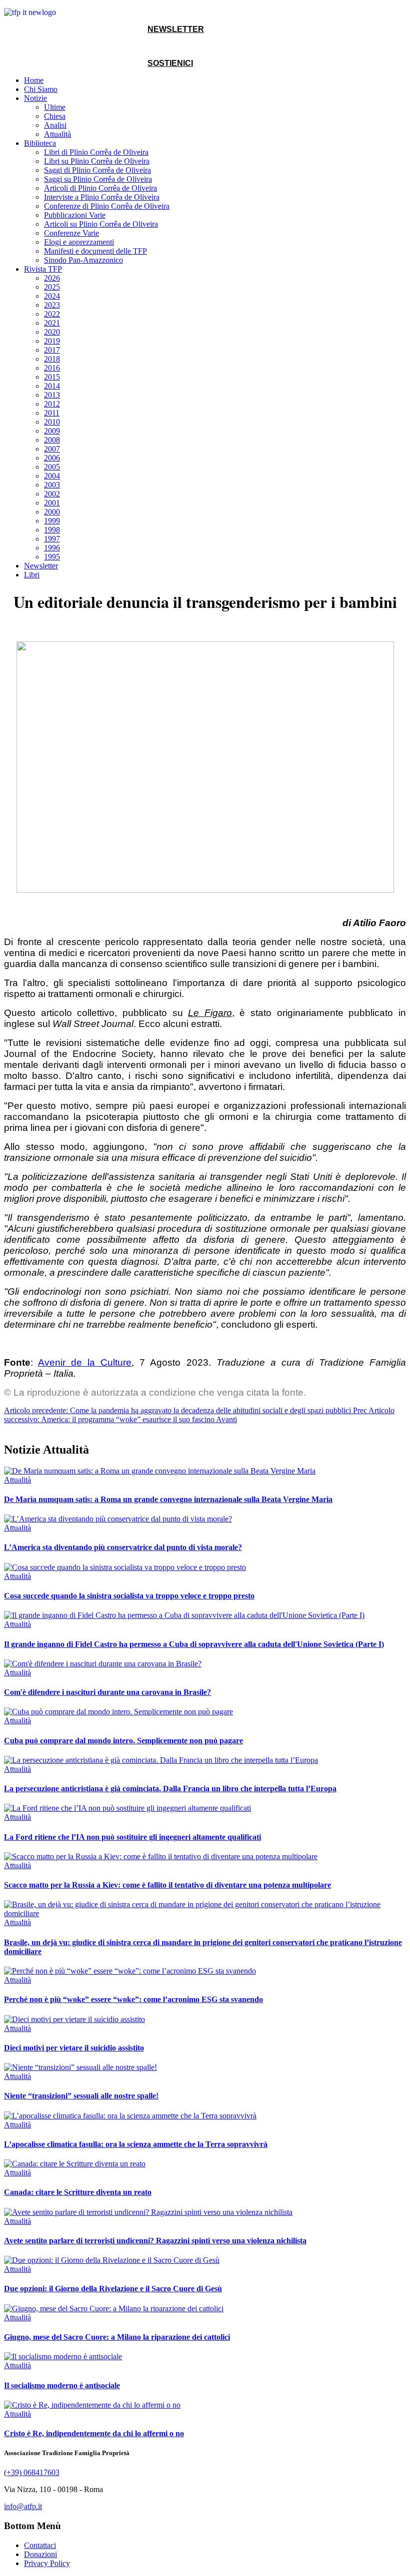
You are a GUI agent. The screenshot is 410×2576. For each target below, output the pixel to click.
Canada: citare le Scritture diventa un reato (78, 2192)
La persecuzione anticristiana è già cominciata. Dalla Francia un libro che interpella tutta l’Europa (170, 1789)
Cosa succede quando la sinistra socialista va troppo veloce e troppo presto (129, 1596)
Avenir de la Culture (85, 1362)
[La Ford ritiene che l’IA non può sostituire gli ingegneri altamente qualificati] (127, 1808)
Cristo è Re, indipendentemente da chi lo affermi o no (94, 2433)
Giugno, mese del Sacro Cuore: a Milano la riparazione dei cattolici (117, 2337)
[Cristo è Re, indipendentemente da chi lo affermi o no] (92, 2405)
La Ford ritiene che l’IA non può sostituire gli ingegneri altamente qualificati (132, 1837)
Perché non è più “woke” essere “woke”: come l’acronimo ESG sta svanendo (133, 1999)
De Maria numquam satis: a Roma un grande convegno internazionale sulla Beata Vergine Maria (168, 1499)
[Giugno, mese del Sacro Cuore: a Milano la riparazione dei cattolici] (114, 2309)
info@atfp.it (23, 2506)
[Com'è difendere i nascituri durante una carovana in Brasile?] (103, 1664)
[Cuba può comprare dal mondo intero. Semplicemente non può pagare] (118, 1712)
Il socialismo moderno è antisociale (62, 2385)
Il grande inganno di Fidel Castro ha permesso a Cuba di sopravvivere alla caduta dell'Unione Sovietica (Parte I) (194, 1644)
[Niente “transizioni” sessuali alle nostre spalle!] (80, 2067)
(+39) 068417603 (32, 2472)
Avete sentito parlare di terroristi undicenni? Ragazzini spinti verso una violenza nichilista (155, 2241)
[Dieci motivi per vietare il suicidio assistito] (74, 2019)
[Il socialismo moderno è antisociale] (63, 2356)
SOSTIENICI (170, 63)
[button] (35, 98)
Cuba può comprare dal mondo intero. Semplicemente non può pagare (123, 1741)
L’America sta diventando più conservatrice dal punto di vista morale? (123, 1547)
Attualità (17, 1480)
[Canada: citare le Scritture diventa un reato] (75, 2164)
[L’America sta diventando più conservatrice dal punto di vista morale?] (118, 1519)
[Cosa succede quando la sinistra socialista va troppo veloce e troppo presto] (125, 1567)
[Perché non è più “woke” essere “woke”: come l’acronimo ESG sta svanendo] (130, 1971)
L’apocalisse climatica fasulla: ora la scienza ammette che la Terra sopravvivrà (136, 2144)
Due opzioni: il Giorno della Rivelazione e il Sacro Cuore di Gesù (113, 2289)
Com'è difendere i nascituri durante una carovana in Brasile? (107, 1692)
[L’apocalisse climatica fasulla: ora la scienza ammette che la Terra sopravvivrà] (130, 2116)
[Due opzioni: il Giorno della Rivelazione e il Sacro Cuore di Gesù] (112, 2260)
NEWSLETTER (176, 29)
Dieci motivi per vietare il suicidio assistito (74, 2048)
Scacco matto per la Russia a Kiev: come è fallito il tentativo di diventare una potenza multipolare (167, 1885)
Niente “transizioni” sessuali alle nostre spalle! (81, 2096)
